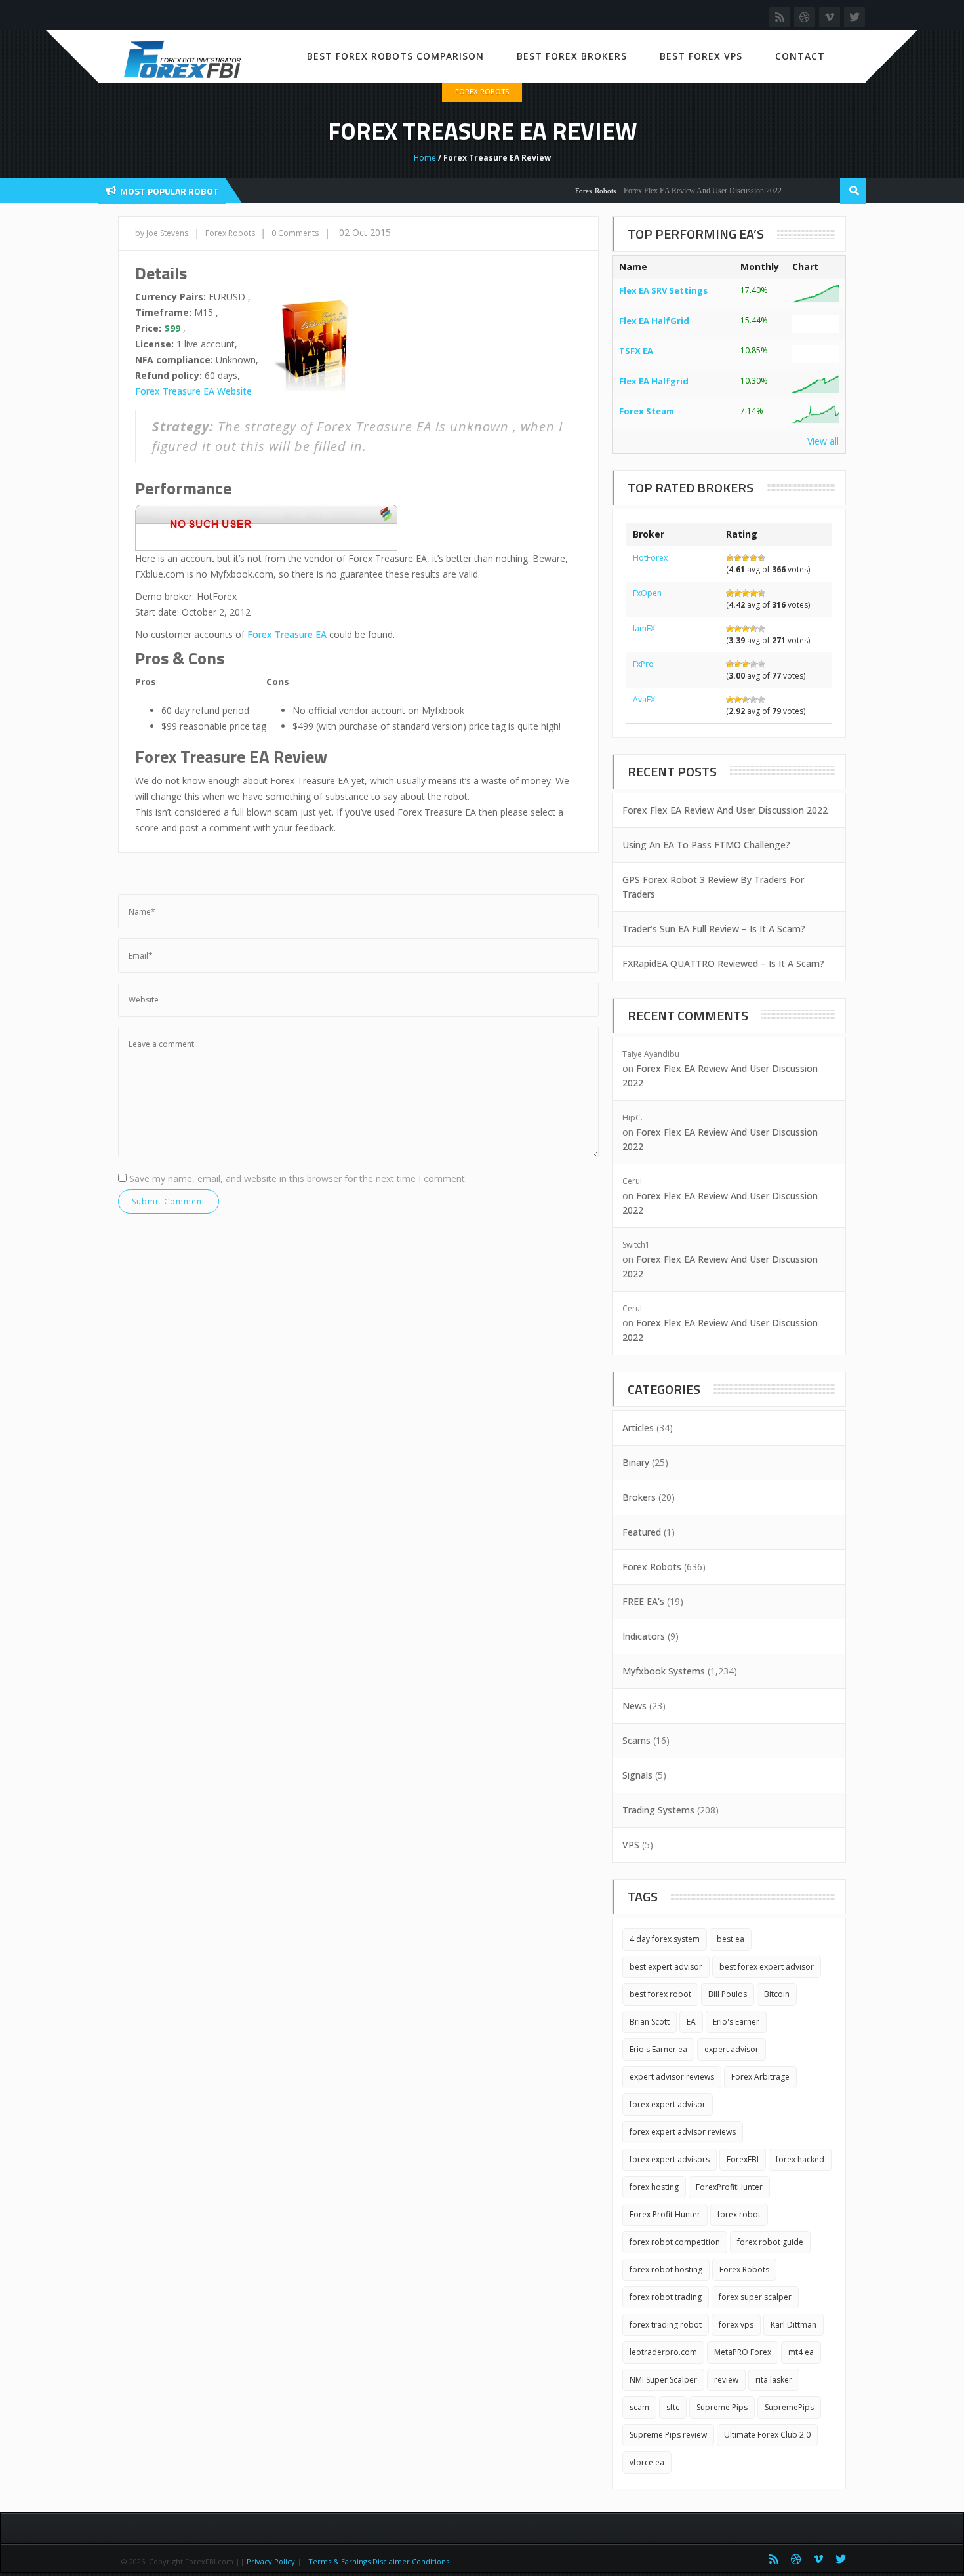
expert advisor (732, 2049)
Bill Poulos (728, 1994)
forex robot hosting (666, 2269)
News (634, 1706)
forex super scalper (755, 2297)
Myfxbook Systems (664, 1671)
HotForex (650, 558)
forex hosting (654, 2187)
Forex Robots (482, 91)
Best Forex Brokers (572, 56)
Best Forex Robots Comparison (395, 56)
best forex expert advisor (767, 1967)
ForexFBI (743, 2159)
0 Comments (295, 233)
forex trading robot (666, 2325)
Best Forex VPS (701, 56)
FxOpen (647, 593)
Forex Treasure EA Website (193, 391)
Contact (800, 56)
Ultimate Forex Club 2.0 (767, 2435)
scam (639, 2407)
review (726, 2380)
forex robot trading (666, 2297)
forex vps (736, 2325)
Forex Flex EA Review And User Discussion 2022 (671, 191)
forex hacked (800, 2159)
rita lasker (774, 2380)
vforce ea (647, 2462)
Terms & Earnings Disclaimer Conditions (380, 2561)
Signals (637, 1775)
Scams (636, 1740)
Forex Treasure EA (287, 634)
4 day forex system (665, 1939)
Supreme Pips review (668, 2435)
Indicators (644, 1636)
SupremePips (789, 2407)
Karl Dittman (793, 2325)
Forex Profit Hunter (665, 2214)
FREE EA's (643, 1601)
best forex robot (660, 1994)
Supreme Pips (722, 2407)
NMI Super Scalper (663, 2380)
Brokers (639, 1497)
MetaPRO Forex (743, 2352)
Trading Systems (658, 1810)
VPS (631, 1845)
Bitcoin (777, 1994)
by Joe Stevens (162, 233)
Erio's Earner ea (658, 2049)
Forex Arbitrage (760, 2077)
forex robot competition (675, 2242)
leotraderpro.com (663, 2352)
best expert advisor (666, 1967)
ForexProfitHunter (729, 2187)
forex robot (739, 2214)
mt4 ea (801, 2352)
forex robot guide (770, 2242)
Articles (638, 1428)
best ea (731, 1939)
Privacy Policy (271, 2561)
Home (425, 158)
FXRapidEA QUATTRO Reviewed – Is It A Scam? (723, 963)
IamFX (644, 628)
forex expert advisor (668, 2104)
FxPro (643, 664)
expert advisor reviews (672, 2077)
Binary (636, 1462)
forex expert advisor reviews (683, 2132)
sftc (673, 2407)
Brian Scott (650, 2022)
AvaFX (644, 699)
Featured (642, 1532)
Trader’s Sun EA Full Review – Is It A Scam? (714, 929)
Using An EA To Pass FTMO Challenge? (706, 845)
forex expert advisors (670, 2159)
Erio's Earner (736, 2022)
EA (691, 2022)
